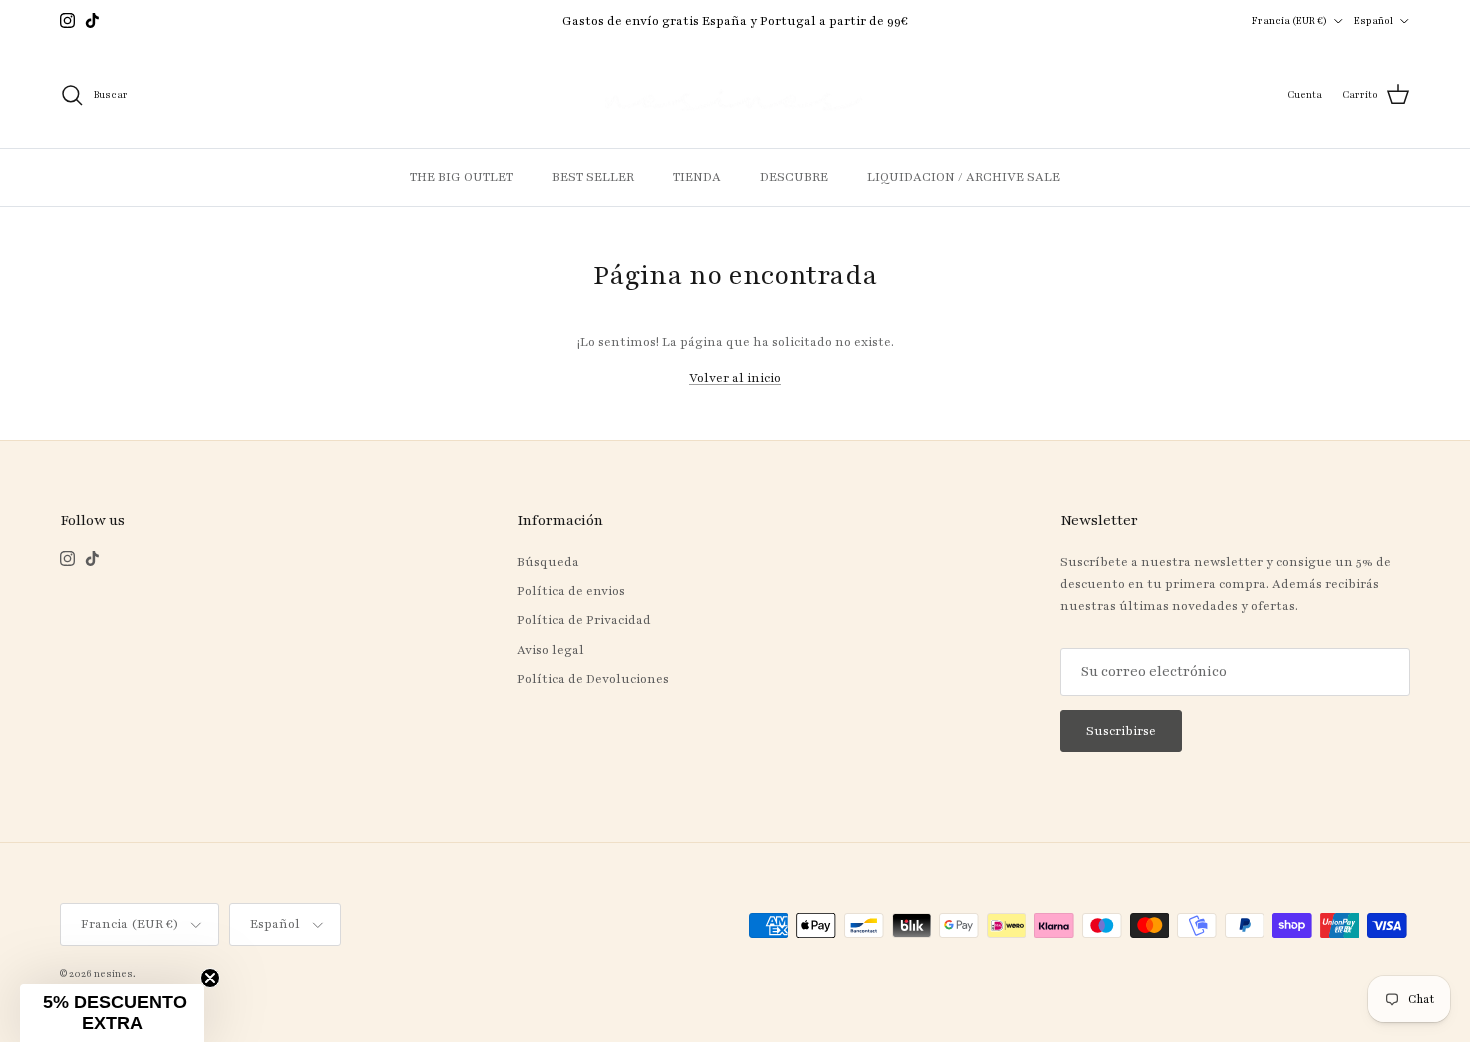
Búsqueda (548, 562)
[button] (112, 1013)
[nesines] (735, 95)
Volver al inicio (735, 378)
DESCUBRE (794, 177)
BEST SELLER (593, 177)
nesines (113, 973)
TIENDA (697, 177)
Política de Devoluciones (593, 679)
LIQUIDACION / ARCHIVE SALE (963, 177)
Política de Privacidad (584, 620)
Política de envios (571, 591)
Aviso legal (550, 650)
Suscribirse (1121, 731)
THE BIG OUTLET (461, 177)
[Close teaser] (210, 978)
